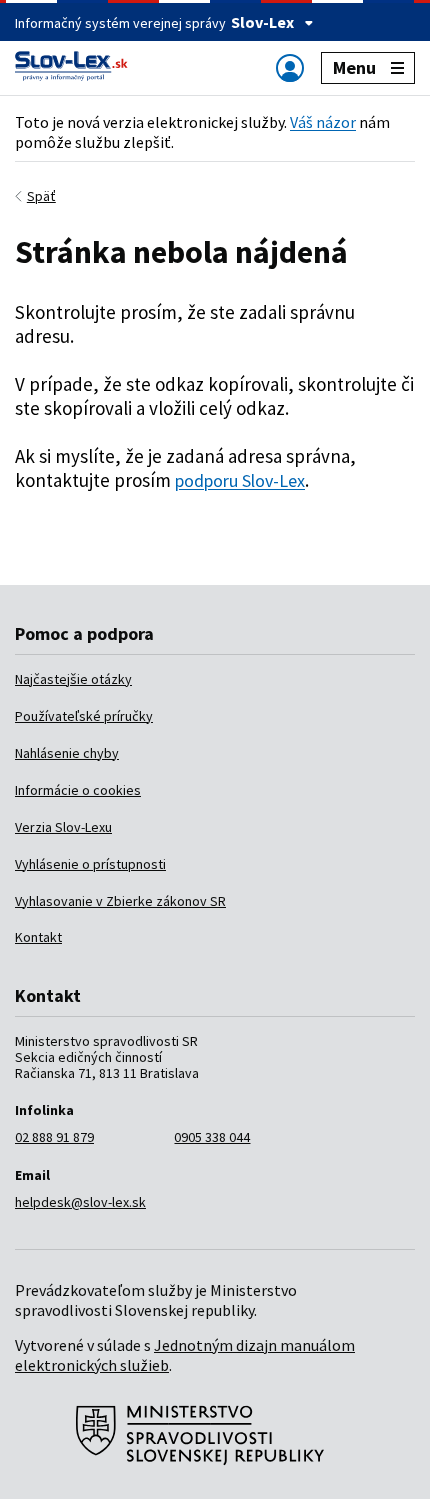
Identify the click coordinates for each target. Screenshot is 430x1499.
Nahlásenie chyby (67, 753)
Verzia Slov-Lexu (63, 827)
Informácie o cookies (78, 790)
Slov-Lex (262, 22)
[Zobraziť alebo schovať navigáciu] (290, 67)
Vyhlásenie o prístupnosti (90, 864)
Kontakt (38, 937)
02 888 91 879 (54, 1137)
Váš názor (323, 122)
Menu (354, 67)
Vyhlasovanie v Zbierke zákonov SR (120, 901)
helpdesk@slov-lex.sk (80, 1202)
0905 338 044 (212, 1137)
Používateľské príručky (84, 716)
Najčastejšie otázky (73, 679)
